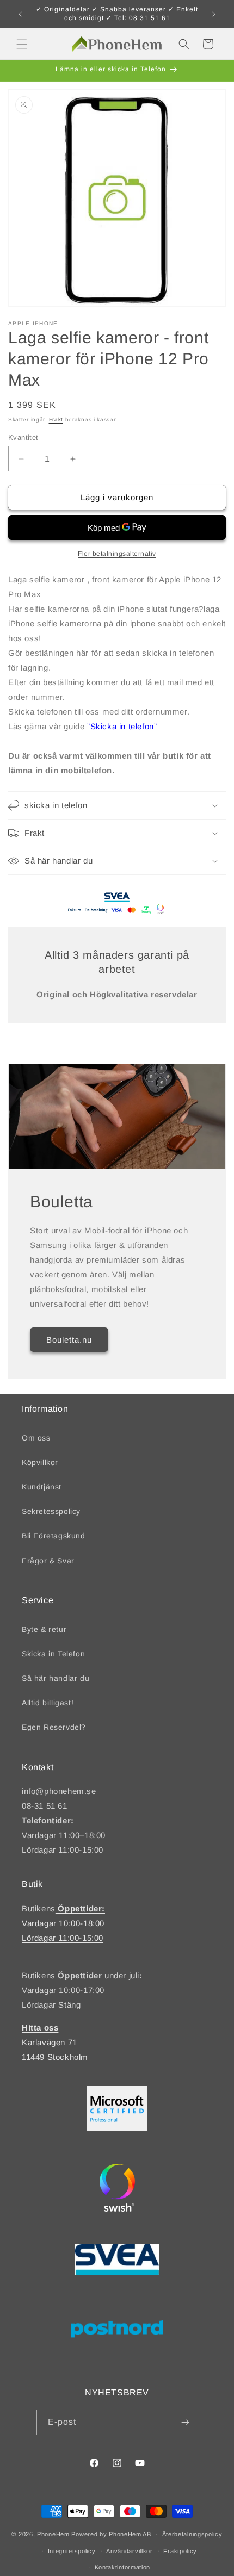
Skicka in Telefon (53, 1654)
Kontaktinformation (123, 2567)
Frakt (56, 420)
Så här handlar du (56, 1678)
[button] (22, 44)
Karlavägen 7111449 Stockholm (55, 2042)
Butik (32, 1884)
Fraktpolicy (180, 2551)
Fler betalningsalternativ (117, 554)
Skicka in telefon (122, 726)
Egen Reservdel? (54, 1727)
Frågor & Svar (48, 1561)
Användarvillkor (130, 2551)
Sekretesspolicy (51, 1511)
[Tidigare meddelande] (20, 14)
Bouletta (61, 1202)
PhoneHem (53, 2534)
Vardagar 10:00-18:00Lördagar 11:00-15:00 (63, 1923)
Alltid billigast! (48, 1703)
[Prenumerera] (186, 2422)
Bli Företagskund (54, 1536)
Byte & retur (44, 1629)
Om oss (36, 1438)
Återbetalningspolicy (192, 2534)
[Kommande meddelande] (214, 14)
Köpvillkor (40, 1462)
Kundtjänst (42, 1487)
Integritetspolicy (72, 2551)
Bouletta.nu (69, 1339)
